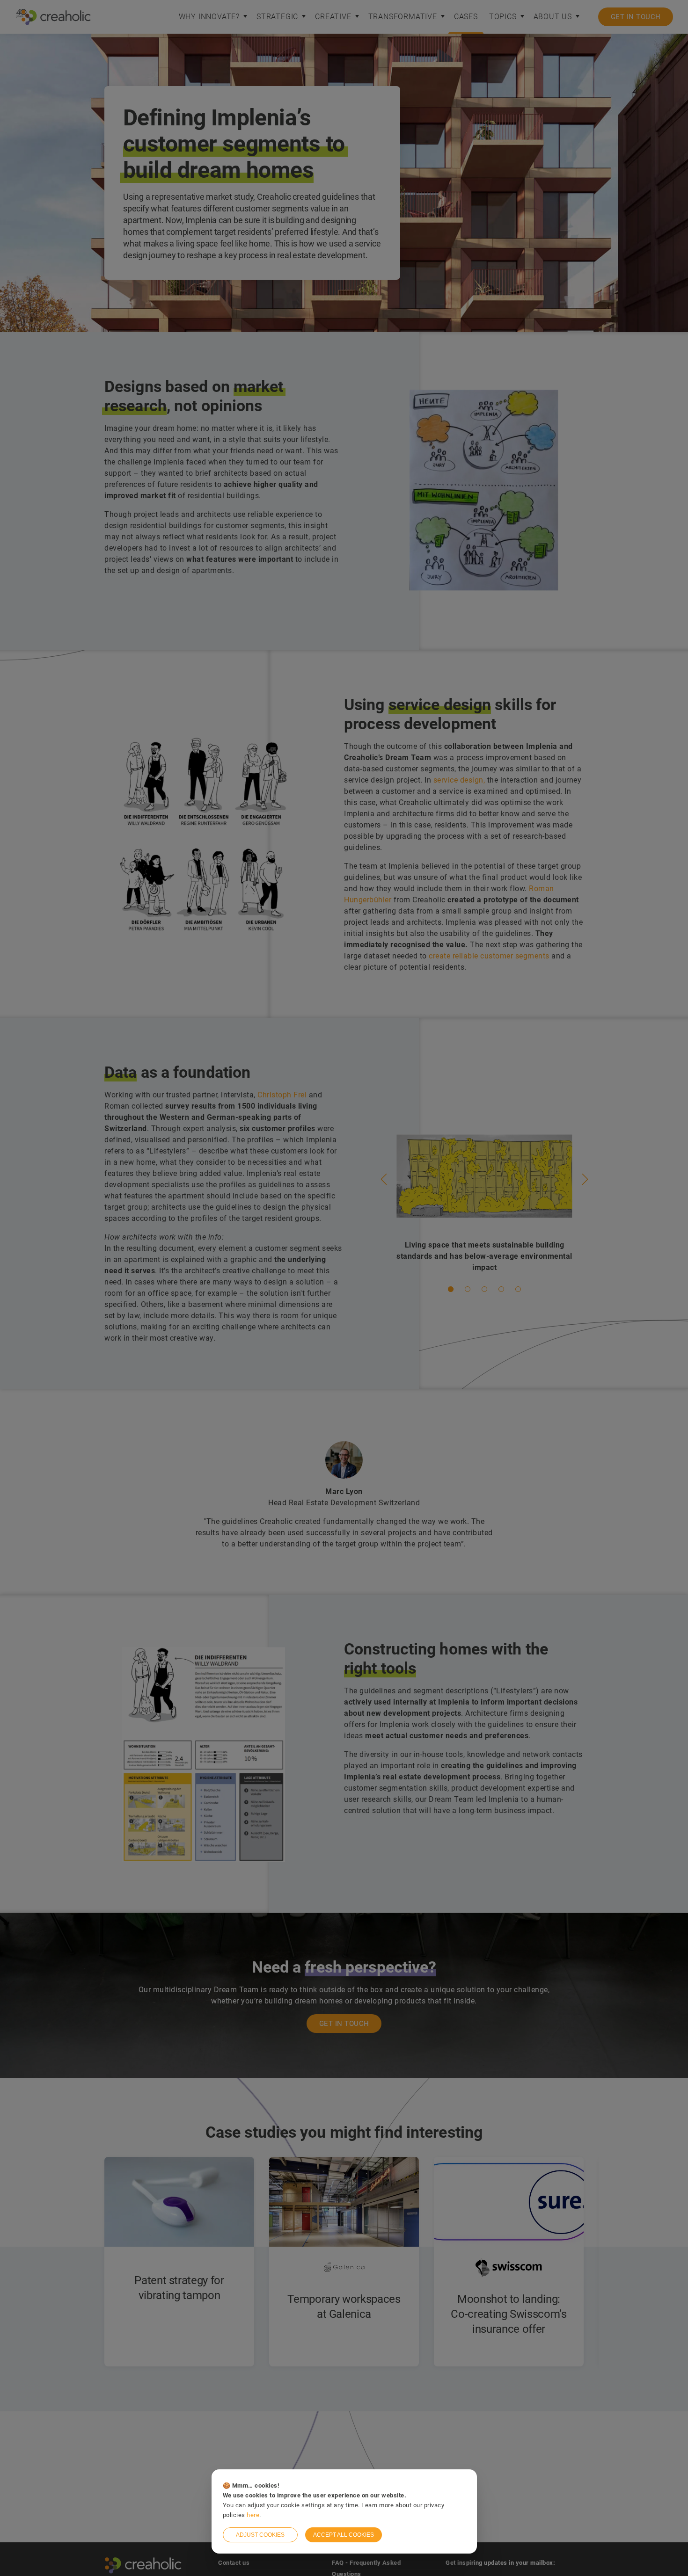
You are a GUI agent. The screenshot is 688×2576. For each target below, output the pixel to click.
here (253, 2515)
